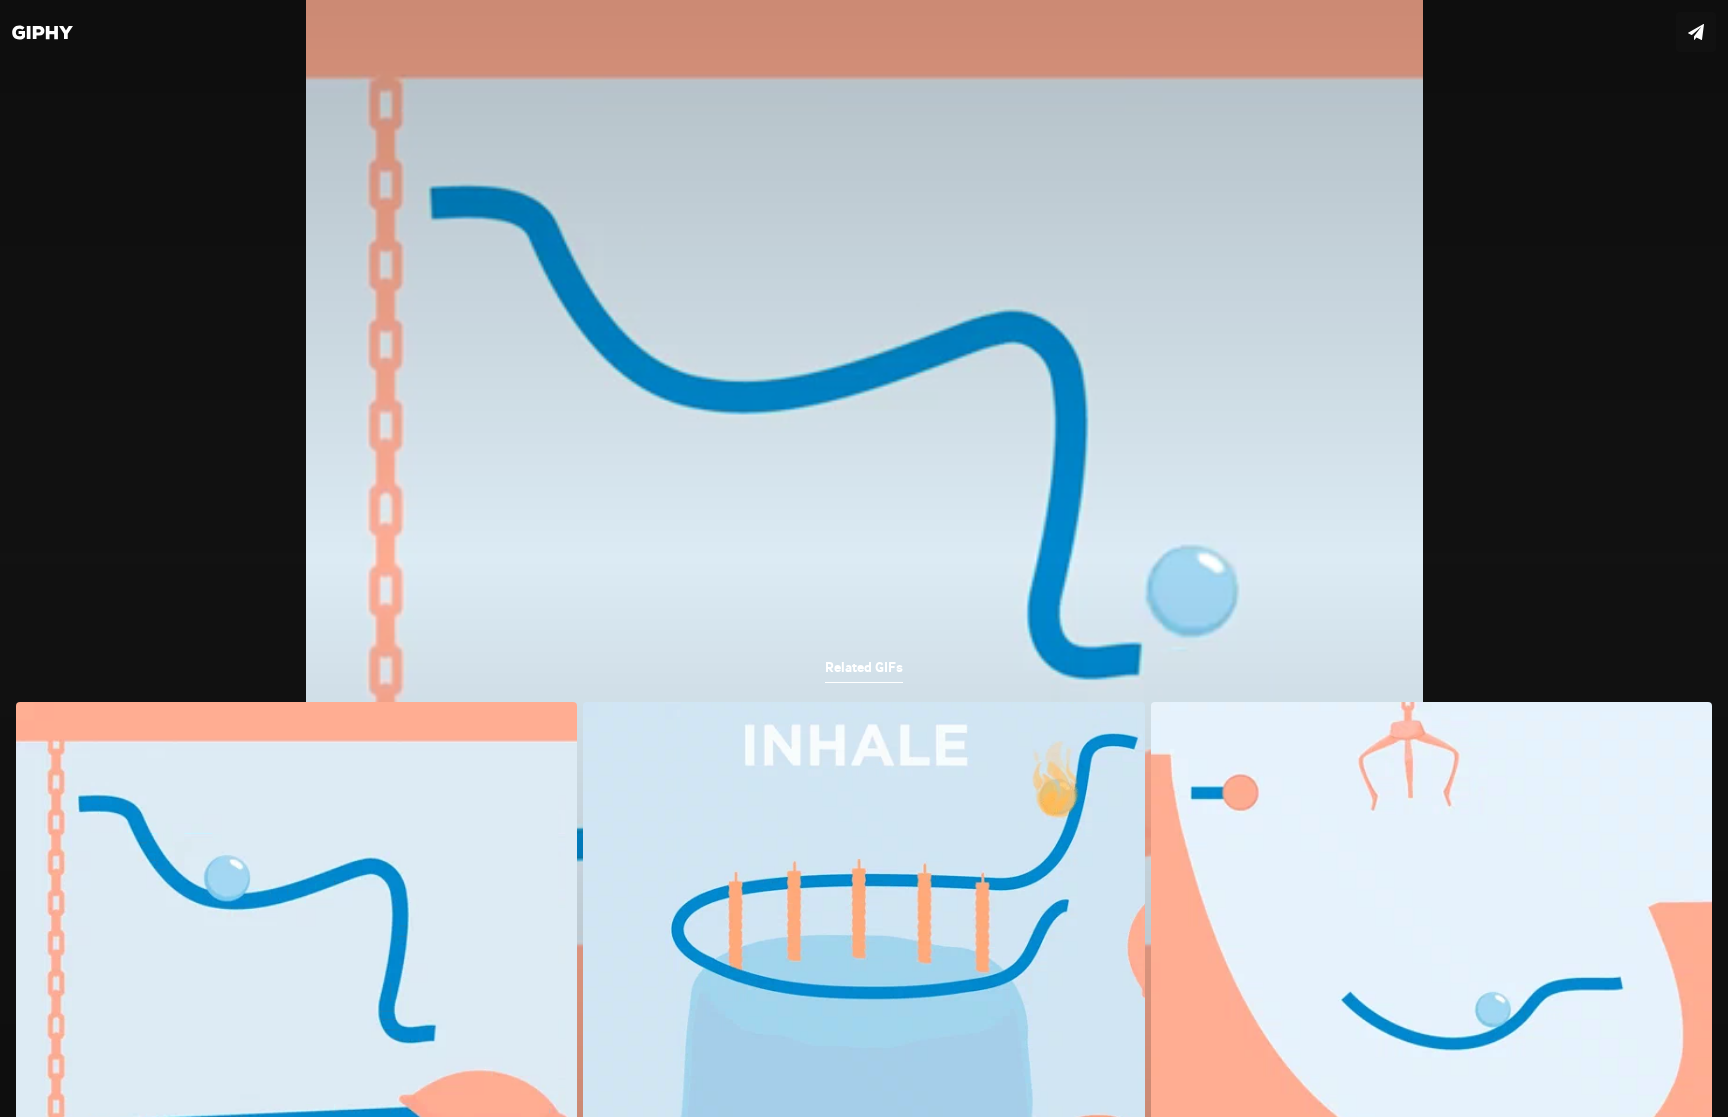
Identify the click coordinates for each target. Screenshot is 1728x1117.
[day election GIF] (864, 558)
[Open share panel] (1696, 32)
